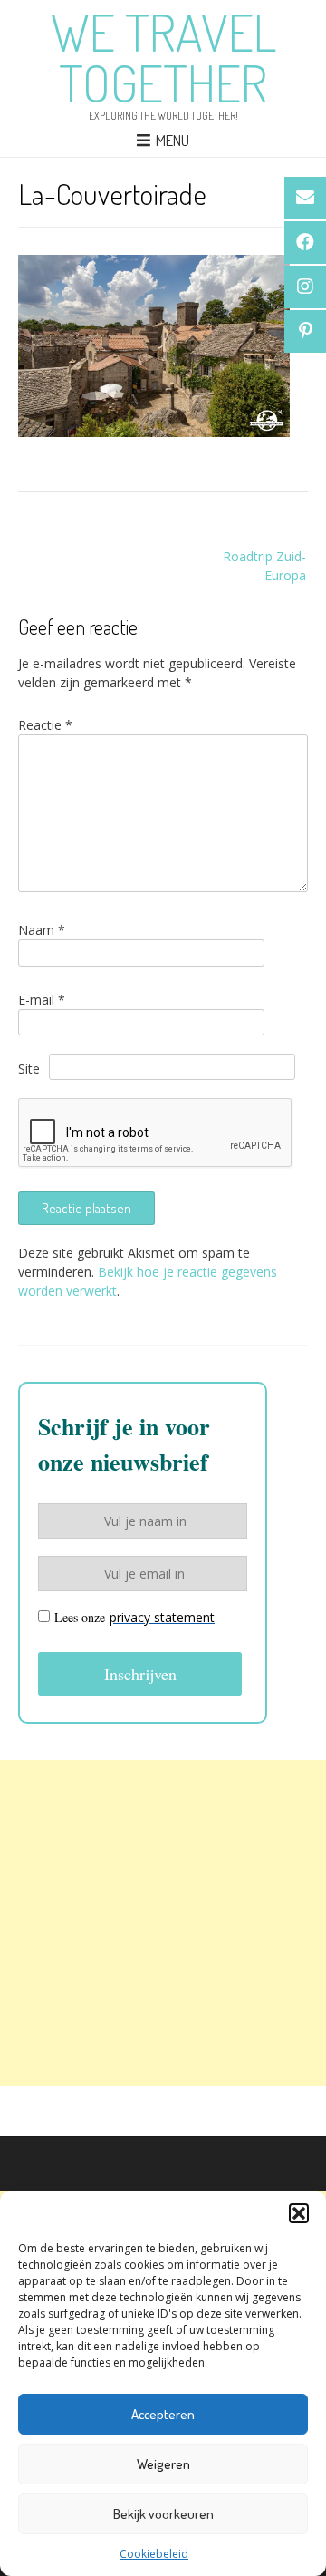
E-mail (42, 1000)
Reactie (45, 725)
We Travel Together (163, 57)
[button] (299, 2213)
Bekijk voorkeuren (163, 2514)
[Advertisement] (163, 1923)
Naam (42, 930)
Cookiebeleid (154, 2554)
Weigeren (163, 2464)
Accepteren (163, 2414)
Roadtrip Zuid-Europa (264, 566)
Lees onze (134, 1617)
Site (29, 1069)
